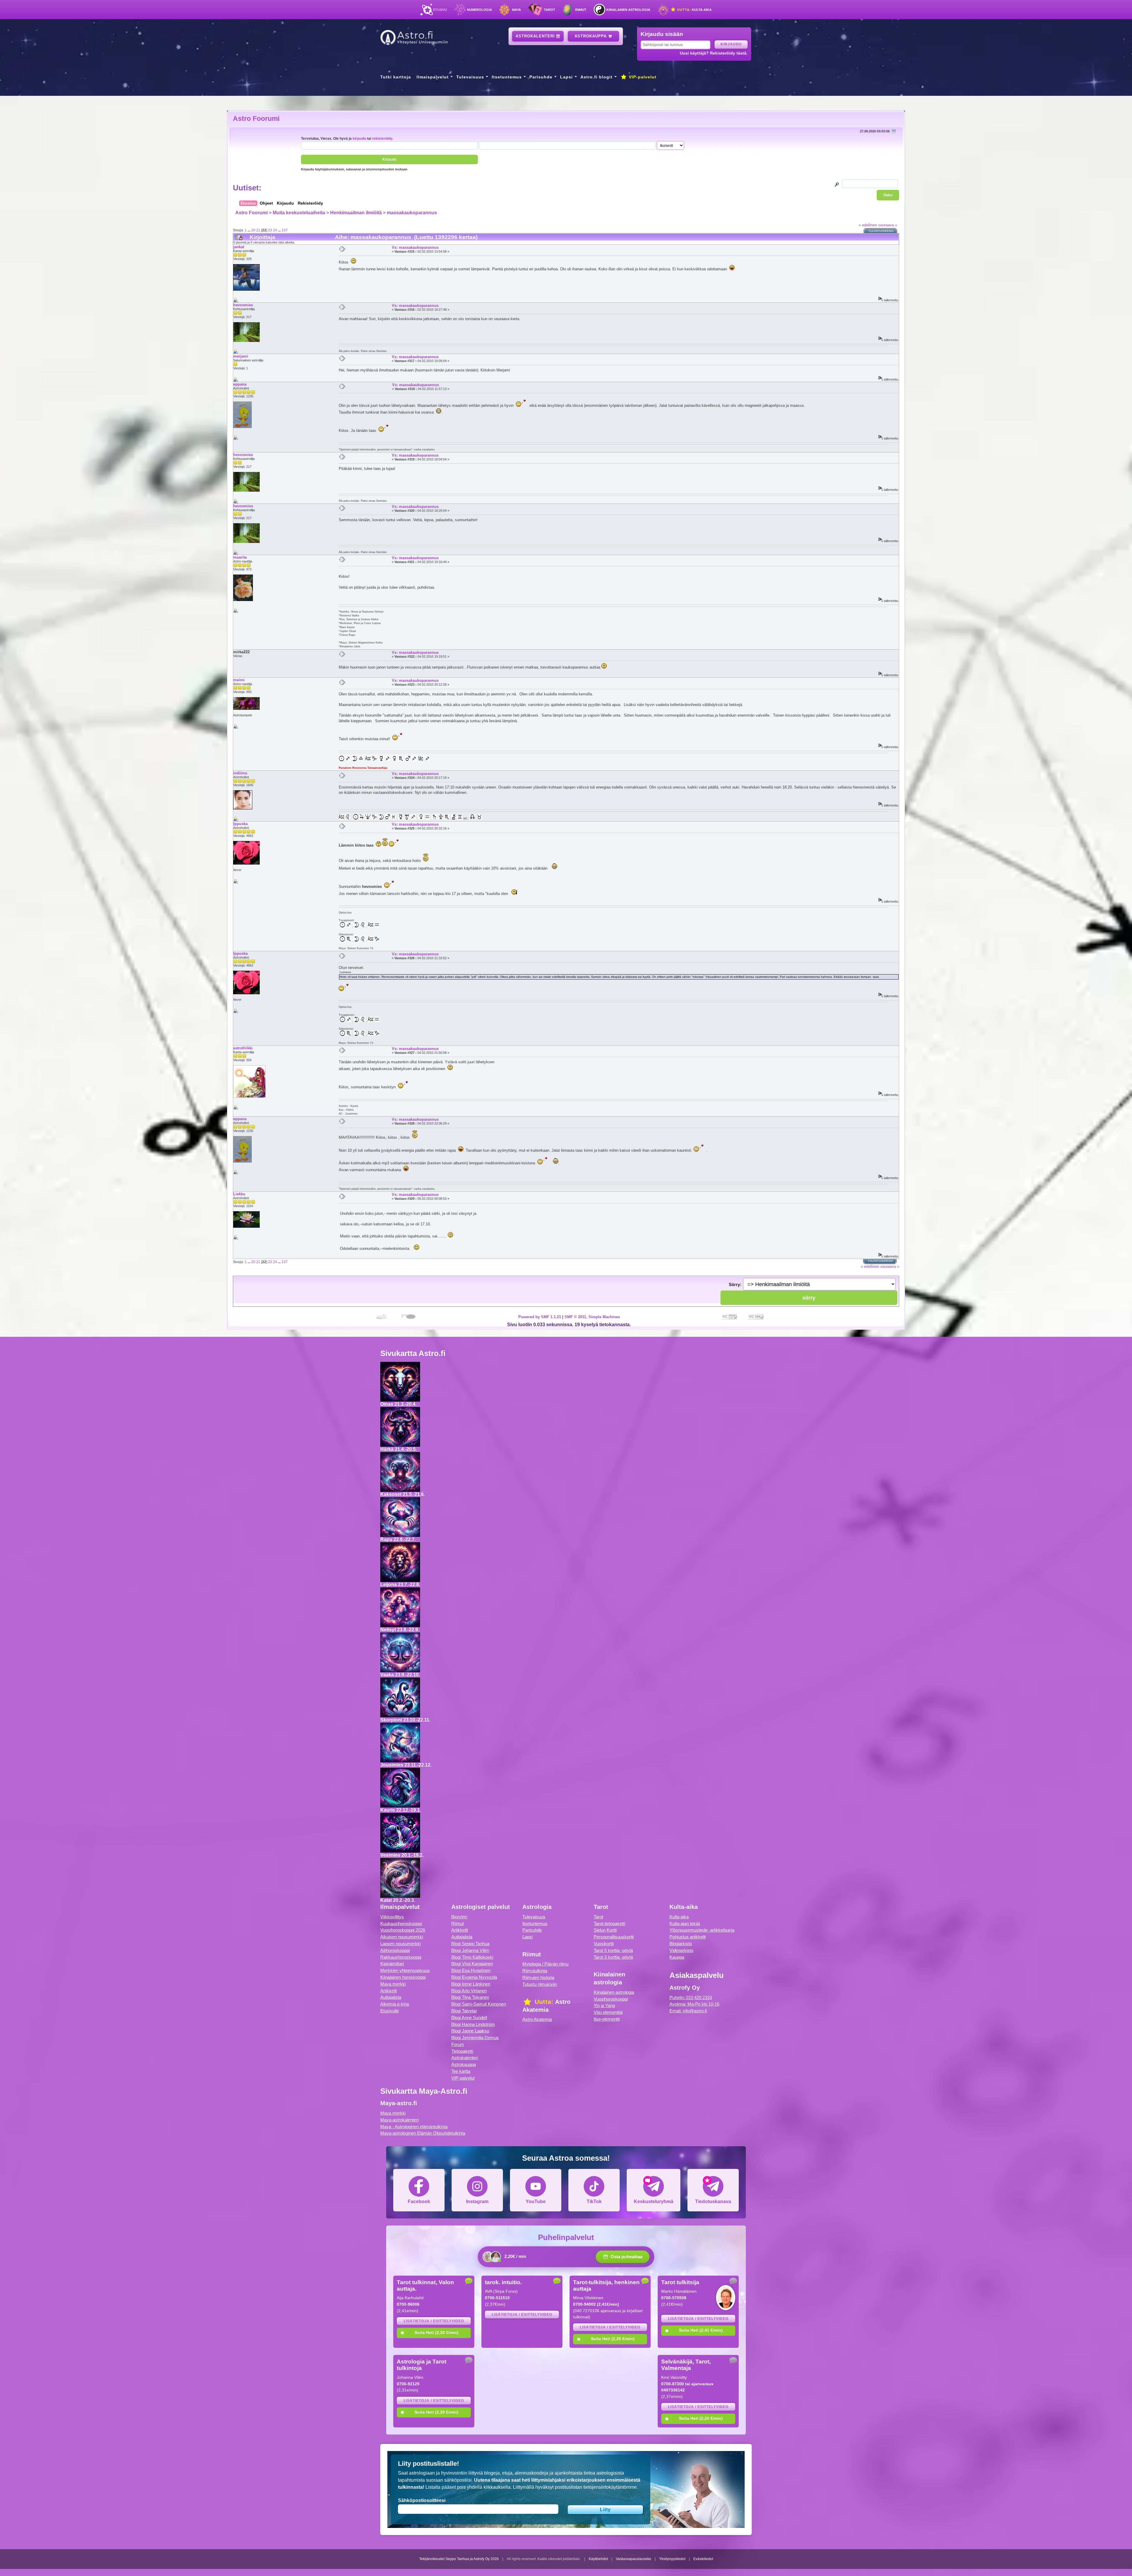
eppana (240, 384)
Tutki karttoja (396, 77)
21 (258, 230)
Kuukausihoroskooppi (401, 1924)
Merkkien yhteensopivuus (405, 1970)
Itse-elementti (607, 2019)
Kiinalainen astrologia (628, 10)
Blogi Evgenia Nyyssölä (474, 1977)
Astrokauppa (591, 36)
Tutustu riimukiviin (540, 1984)
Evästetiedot (703, 2559)
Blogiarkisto (681, 1944)
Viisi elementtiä (608, 2012)
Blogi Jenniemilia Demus (475, 2038)
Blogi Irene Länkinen (471, 1984)
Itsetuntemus (507, 77)
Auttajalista (391, 1997)
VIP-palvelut (642, 77)
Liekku (239, 1194)
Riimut (581, 10)
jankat (239, 247)
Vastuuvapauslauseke (634, 2559)
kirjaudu (359, 138)
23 (270, 230)
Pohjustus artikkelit (688, 1937)
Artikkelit (389, 1991)
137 (285, 230)
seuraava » (888, 225)
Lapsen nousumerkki (400, 1944)
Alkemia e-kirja (395, 2004)
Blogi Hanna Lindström (473, 2024)
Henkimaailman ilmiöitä (356, 213)
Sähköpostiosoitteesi (422, 2500)
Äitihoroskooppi (395, 1950)
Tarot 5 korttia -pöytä (613, 1950)
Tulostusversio (881, 231)
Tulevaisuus (470, 77)
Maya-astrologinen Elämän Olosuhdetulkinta (423, 2133)
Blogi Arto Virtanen (469, 1991)
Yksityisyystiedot (672, 2559)
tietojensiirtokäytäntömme (610, 2487)
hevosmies (243, 305)
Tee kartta (461, 2071)
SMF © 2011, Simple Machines (592, 1317)
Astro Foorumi (256, 118)
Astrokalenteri (536, 36)
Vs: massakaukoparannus (415, 247)
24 (275, 230)
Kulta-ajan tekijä (685, 1924)
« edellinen (868, 225)
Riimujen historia (538, 1977)
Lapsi (566, 77)
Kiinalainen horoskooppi (403, 1977)
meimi (239, 680)
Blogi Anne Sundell (469, 2018)
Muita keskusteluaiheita (299, 213)
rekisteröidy (382, 138)
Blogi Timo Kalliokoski (472, 1957)
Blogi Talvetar (464, 2011)
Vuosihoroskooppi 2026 (403, 1930)
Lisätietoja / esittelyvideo (434, 2321)
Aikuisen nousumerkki (402, 1937)
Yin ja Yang (604, 2005)
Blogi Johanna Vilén (470, 1950)
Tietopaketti (462, 2051)
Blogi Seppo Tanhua (470, 1944)
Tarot (549, 10)
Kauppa (677, 1957)
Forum (458, 2044)
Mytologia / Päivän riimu (545, 1964)
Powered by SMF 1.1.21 (540, 1317)
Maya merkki (393, 1984)
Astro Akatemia (537, 2019)
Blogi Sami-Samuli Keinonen (479, 2004)
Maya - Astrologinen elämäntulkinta (414, 2127)
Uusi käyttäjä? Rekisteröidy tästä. (714, 53)
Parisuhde (541, 77)
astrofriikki (243, 1048)
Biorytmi (459, 1917)
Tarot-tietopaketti (609, 1924)
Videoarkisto (681, 1950)
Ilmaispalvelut (433, 77)
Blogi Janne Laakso (470, 2031)
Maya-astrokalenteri (399, 2120)
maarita (240, 557)
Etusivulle (390, 2011)
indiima (240, 773)
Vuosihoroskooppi (611, 1999)
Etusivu (440, 10)
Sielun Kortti (605, 1930)
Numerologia (479, 10)
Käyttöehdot (598, 2559)
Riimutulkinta (535, 1971)
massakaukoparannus (412, 213)
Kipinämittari (392, 1964)
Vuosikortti (604, 1944)
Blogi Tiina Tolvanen (470, 1997)
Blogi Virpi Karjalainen (472, 1964)
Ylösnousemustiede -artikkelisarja (702, 1930)
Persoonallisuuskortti (614, 1937)
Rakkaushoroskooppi (401, 1957)
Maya (516, 10)
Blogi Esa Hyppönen (471, 1970)
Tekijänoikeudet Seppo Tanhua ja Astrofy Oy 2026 (459, 2559)
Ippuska (240, 824)
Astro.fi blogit (597, 77)
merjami (241, 356)
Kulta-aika (694, 10)
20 (253, 230)
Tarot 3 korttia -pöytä (613, 1957)
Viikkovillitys (392, 1917)
